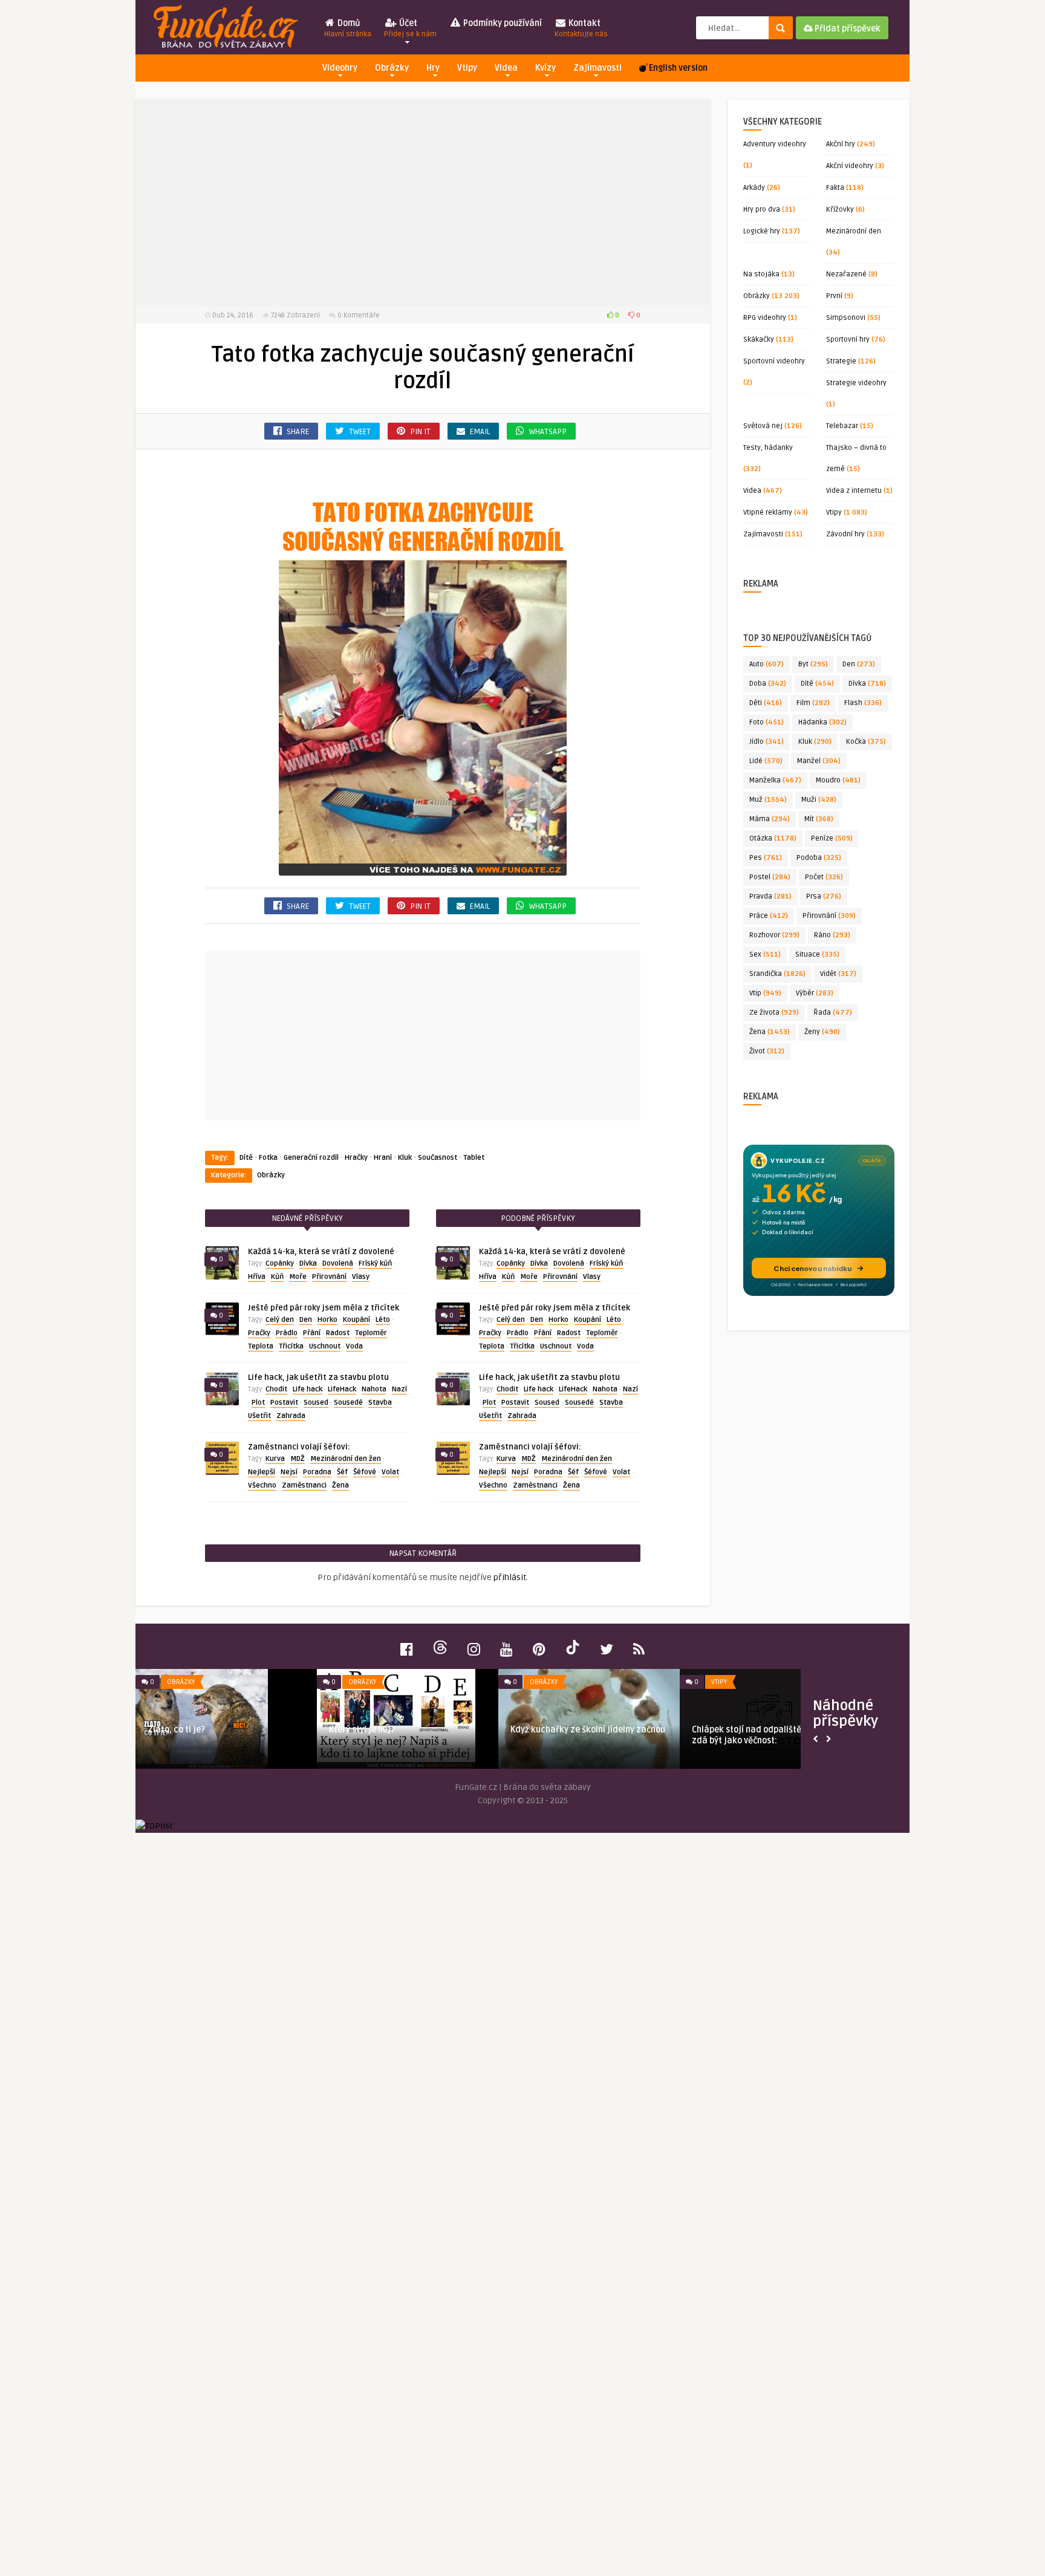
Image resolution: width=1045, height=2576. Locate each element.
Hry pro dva (762, 210)
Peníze (832, 838)
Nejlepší (262, 1472)
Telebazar (842, 426)
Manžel (819, 761)
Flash (863, 703)
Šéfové (365, 1472)
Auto (767, 664)
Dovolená (338, 1264)
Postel (770, 877)
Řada (833, 1013)
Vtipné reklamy (768, 512)
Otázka (773, 838)
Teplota (261, 1346)
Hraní (383, 1158)
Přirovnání (329, 1277)
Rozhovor (774, 935)
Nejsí (289, 1472)
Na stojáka (761, 274)
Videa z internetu (854, 491)
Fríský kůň (375, 1264)
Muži (819, 800)
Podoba (819, 858)
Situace (817, 955)
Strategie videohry (856, 383)
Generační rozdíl (311, 1158)
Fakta (835, 188)
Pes (766, 858)
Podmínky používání (502, 23)
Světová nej (763, 426)
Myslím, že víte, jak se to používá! (238, 1730)
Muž (768, 800)
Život (767, 1051)
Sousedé (348, 1403)
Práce (769, 916)
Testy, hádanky (768, 448)
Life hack (308, 1389)
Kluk (405, 1158)
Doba (768, 684)
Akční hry (841, 144)
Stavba (380, 1403)
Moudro (838, 780)
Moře (298, 1277)
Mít (819, 819)
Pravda (770, 896)
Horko (327, 1320)
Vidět (838, 974)
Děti (766, 703)
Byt (813, 664)
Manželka (775, 780)
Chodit (276, 1389)
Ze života (774, 1013)
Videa (506, 68)
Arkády (754, 188)
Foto (767, 722)
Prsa (824, 896)
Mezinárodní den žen (346, 1459)
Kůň (277, 1277)
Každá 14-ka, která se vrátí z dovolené (321, 1252)
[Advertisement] (423, 203)
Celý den (280, 1320)
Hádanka (822, 722)
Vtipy (467, 68)
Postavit (284, 1403)
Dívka (308, 1264)
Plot (258, 1403)
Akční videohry (850, 166)
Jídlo (767, 742)
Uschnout (325, 1346)
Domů (348, 28)
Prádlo (287, 1333)
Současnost (438, 1158)
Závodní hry (845, 534)
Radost (338, 1333)
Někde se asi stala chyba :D (408, 1730)
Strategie (841, 361)
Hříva (257, 1277)
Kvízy (545, 68)
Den (306, 1320)
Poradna (317, 1472)
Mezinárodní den (854, 231)
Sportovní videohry (774, 361)
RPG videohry (765, 318)
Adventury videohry (775, 144)
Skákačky (759, 340)
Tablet (474, 1158)
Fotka (268, 1158)
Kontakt (581, 28)
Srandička (777, 974)
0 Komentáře (359, 315)
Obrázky (392, 68)
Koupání (356, 1320)
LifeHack (342, 1389)
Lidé (766, 761)
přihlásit (510, 1577)
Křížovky (840, 210)
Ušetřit (259, 1416)
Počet (824, 877)
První (834, 296)
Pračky (259, 1333)
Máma (770, 819)
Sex (765, 955)
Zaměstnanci (304, 1485)
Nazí (399, 1389)
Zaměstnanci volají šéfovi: (299, 1447)
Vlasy (361, 1277)
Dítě (246, 1158)
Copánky (280, 1264)
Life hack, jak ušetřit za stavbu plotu (318, 1377)
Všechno (262, 1485)
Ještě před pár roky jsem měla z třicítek (324, 1308)
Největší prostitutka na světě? (777, 1730)
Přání (312, 1333)
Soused (316, 1403)
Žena (340, 1485)
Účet (410, 28)
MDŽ (298, 1459)
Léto (383, 1320)
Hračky (356, 1158)
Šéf (342, 1472)
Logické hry (762, 231)
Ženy (822, 1032)
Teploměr (371, 1333)
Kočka (866, 742)
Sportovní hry (848, 340)
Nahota (374, 1389)
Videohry (340, 68)
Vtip (765, 993)
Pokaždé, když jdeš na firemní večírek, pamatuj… (612, 1735)
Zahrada (291, 1416)
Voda (354, 1346)
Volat (390, 1472)
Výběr (815, 993)
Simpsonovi (846, 318)
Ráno (832, 935)
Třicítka (291, 1346)
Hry (433, 68)
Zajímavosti (597, 68)
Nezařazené (846, 274)
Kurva (275, 1459)
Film (813, 703)
